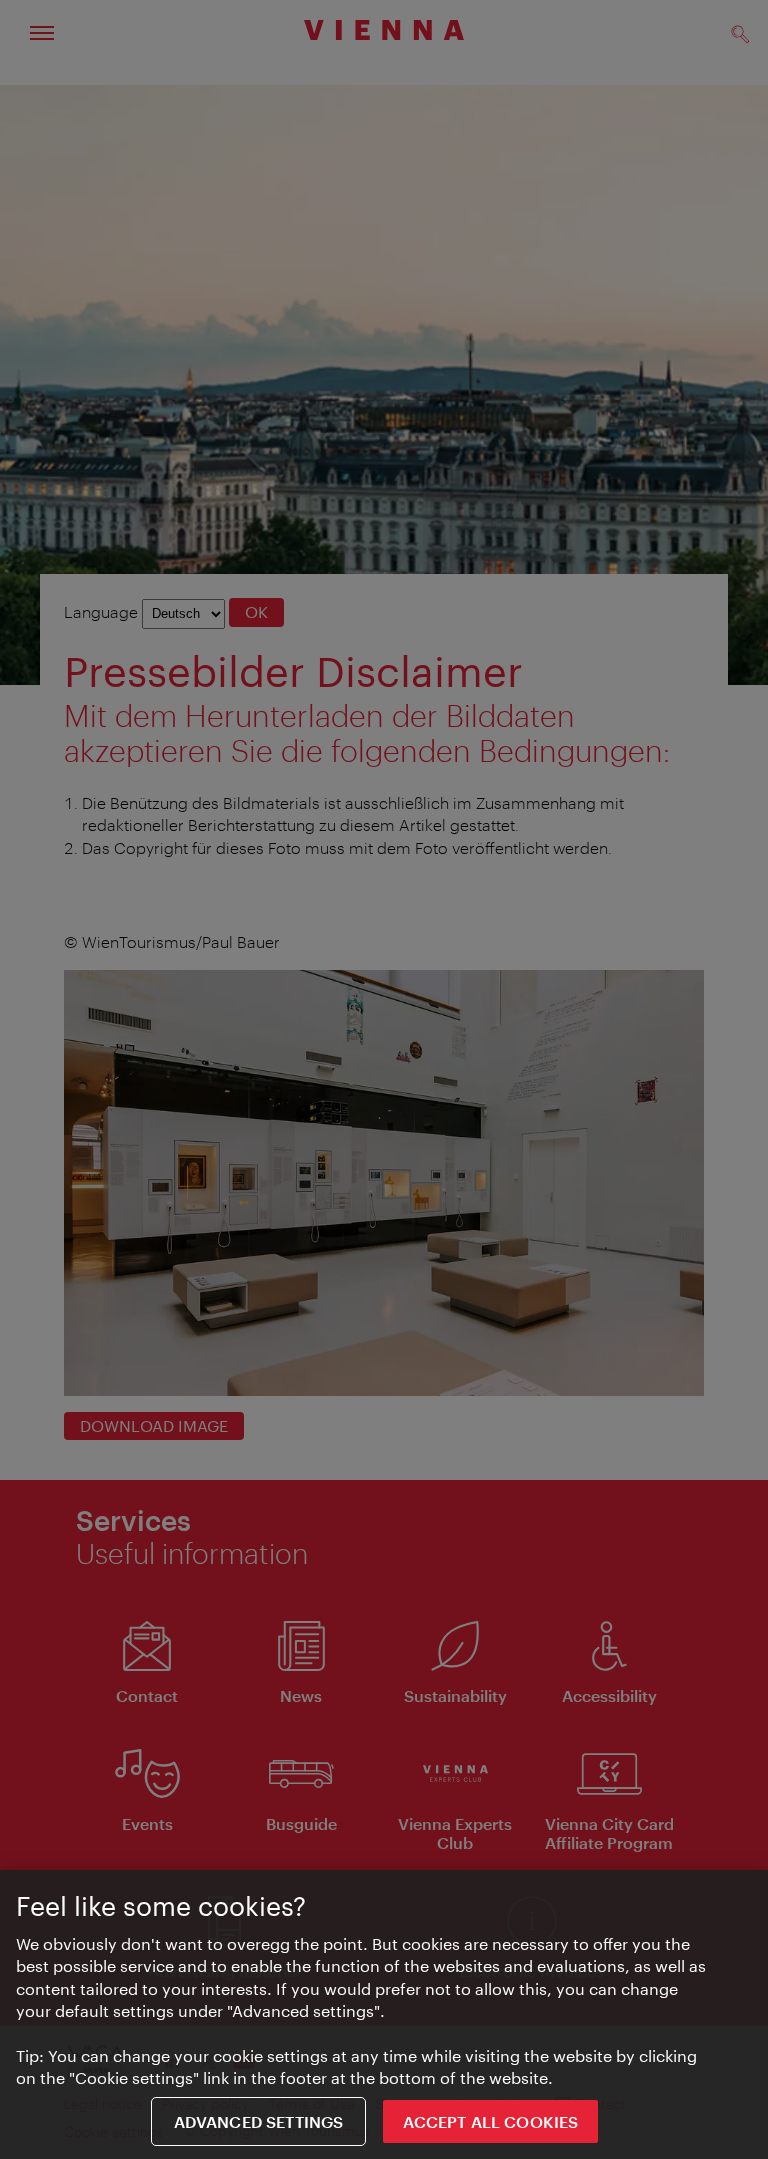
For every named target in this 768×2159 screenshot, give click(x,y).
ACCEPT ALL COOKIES (490, 2121)
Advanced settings (259, 2121)
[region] (384, 2014)
